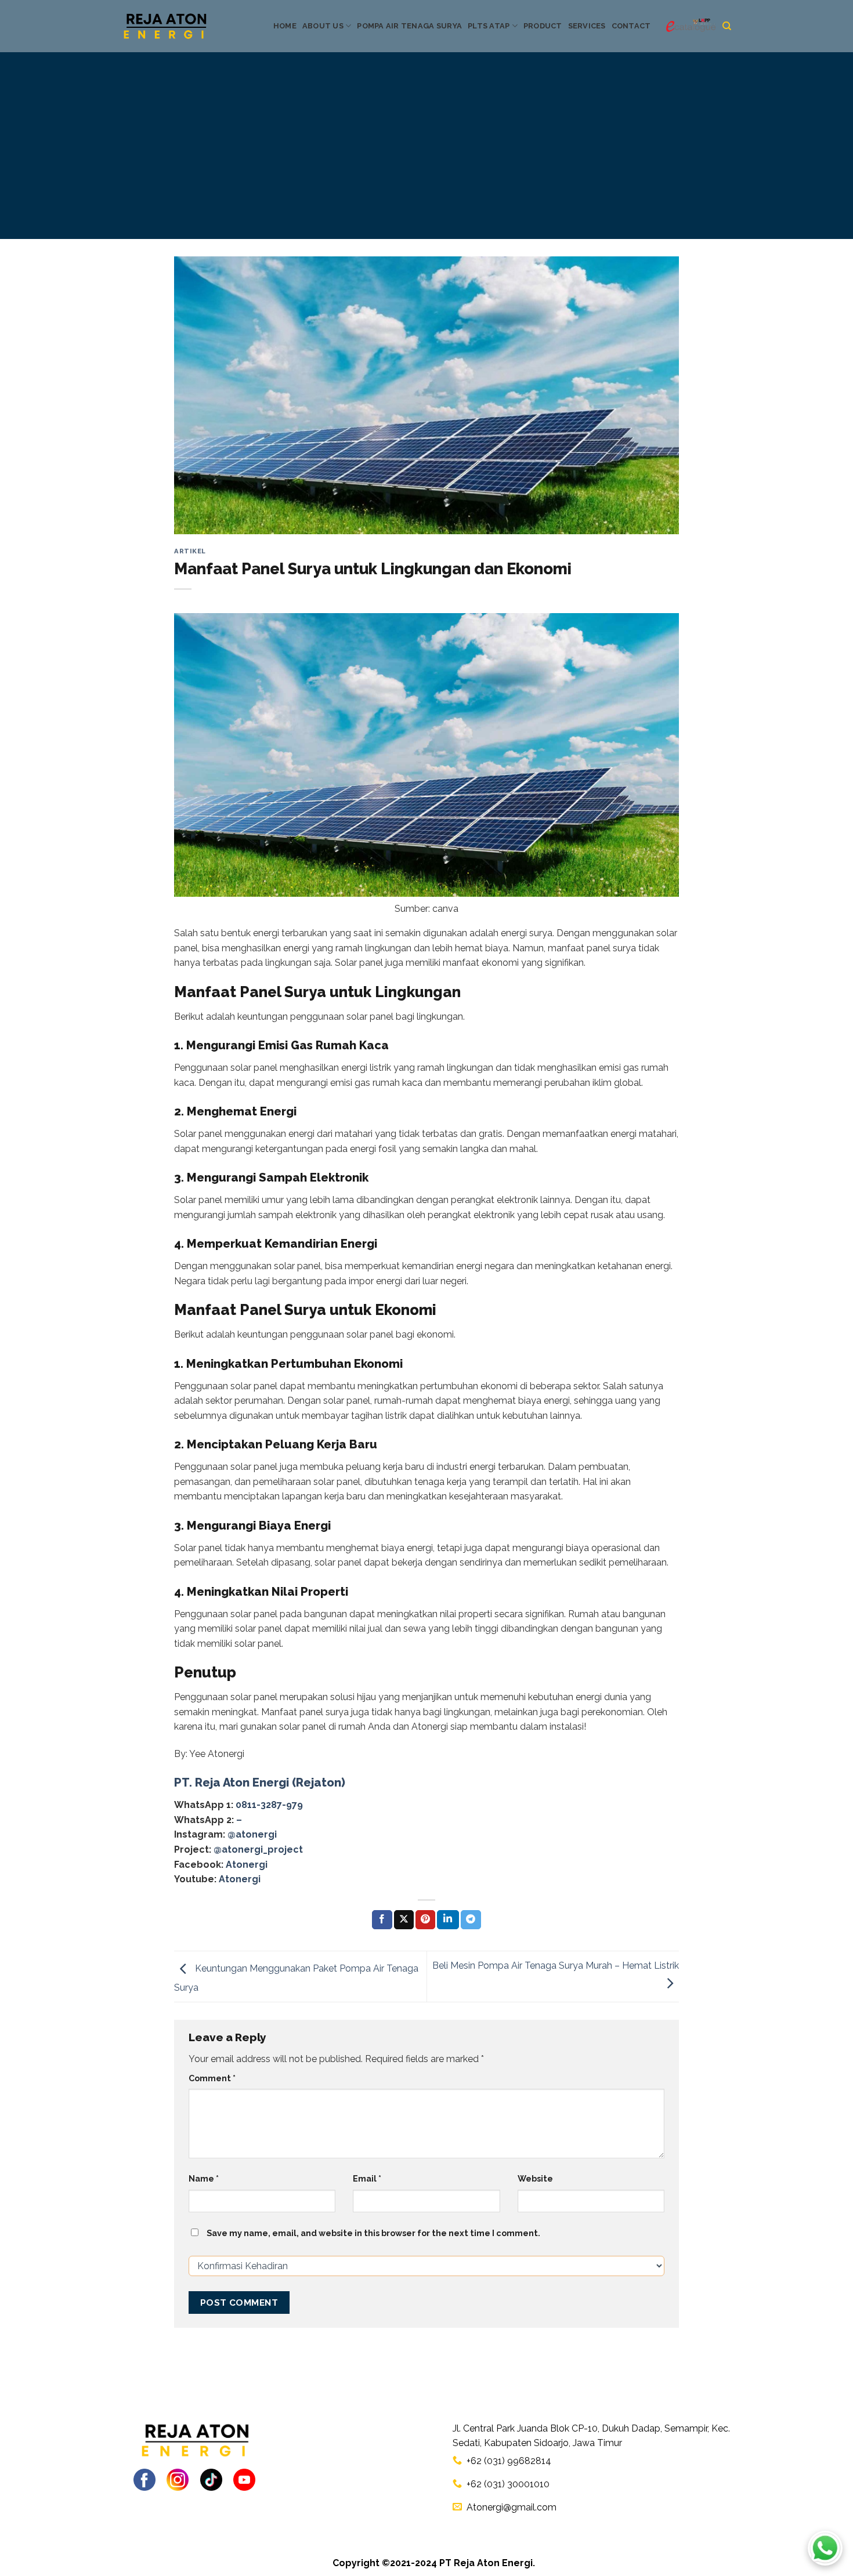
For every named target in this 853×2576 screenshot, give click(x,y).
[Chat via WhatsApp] (825, 2548)
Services (587, 26)
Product (543, 26)
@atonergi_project (258, 1849)
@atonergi (252, 1834)
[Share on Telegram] (471, 1920)
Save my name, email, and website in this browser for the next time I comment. (373, 2233)
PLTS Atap (489, 26)
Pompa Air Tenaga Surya (409, 26)
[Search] (727, 26)
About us (323, 26)
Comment (212, 2078)
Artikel (190, 551)
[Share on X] (404, 1920)
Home (285, 26)
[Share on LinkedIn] (448, 1920)
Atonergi (247, 1865)
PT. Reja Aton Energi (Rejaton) (260, 1782)
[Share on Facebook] (382, 1920)
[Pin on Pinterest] (425, 1920)
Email (367, 2178)
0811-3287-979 (269, 1805)
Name (204, 2178)
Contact (631, 26)
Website (535, 2178)
